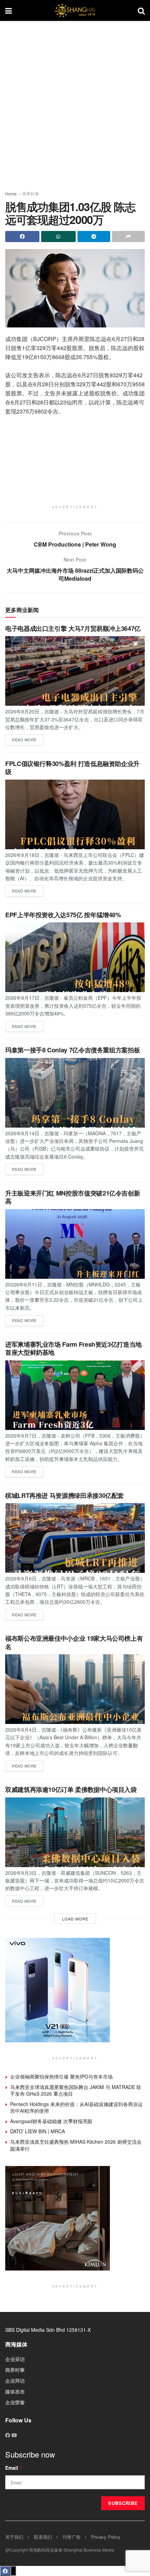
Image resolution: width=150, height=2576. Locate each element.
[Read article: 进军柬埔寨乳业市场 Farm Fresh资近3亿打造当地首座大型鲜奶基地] (75, 1395)
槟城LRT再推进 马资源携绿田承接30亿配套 (65, 1495)
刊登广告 (72, 2537)
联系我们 (43, 2537)
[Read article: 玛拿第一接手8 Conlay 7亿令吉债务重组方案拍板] (75, 1093)
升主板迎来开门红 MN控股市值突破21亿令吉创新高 (73, 1197)
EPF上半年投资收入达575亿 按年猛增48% (63, 915)
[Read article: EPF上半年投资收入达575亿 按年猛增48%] (75, 957)
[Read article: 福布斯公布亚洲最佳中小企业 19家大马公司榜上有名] (75, 1689)
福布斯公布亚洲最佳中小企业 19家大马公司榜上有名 (74, 1642)
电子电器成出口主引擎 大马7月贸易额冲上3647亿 (73, 628)
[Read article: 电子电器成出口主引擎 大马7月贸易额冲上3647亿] (75, 671)
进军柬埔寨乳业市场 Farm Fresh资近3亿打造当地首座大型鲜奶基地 (73, 1348)
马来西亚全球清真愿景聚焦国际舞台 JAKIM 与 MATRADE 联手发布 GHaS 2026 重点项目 (76, 2090)
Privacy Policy (106, 2537)
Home (11, 194)
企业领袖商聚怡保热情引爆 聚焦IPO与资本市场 (61, 2076)
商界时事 (31, 194)
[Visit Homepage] (75, 10)
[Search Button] (141, 10)
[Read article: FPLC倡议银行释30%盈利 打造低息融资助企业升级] (75, 814)
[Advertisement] (75, 103)
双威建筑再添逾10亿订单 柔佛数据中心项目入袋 (71, 1789)
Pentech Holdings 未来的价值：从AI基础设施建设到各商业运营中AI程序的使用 (76, 2107)
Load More (75, 1919)
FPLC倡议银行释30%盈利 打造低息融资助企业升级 (72, 768)
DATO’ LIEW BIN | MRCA (37, 2131)
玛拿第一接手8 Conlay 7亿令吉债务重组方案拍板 (73, 1050)
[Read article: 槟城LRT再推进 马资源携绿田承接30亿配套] (75, 1538)
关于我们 (14, 2537)
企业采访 (15, 2359)
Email (14, 2468)
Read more (28, 738)
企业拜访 (15, 2381)
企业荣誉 (15, 2402)
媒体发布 (15, 2391)
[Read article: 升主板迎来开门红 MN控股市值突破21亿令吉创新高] (75, 1244)
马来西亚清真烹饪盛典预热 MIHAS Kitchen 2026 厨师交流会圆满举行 (76, 2145)
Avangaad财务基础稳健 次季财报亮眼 (51, 2121)
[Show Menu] (9, 10)
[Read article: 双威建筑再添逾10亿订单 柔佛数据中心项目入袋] (75, 1832)
